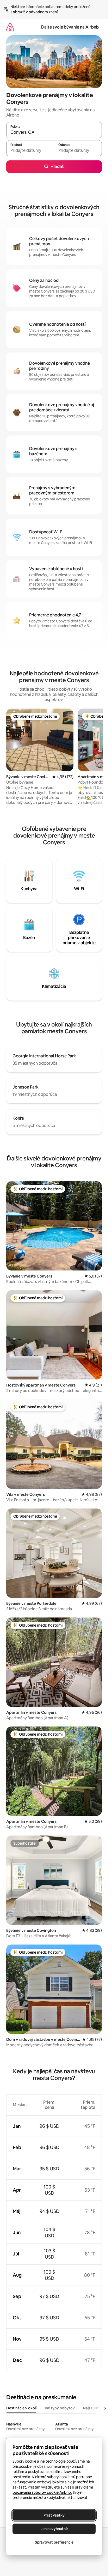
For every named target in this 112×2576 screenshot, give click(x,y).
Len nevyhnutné (54, 2529)
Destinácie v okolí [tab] (21, 2408)
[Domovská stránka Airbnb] (10, 27)
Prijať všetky (54, 2515)
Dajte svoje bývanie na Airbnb (70, 27)
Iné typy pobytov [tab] (60, 2408)
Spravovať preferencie (54, 2542)
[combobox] (54, 132)
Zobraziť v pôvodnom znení (34, 12)
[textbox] (30, 151)
